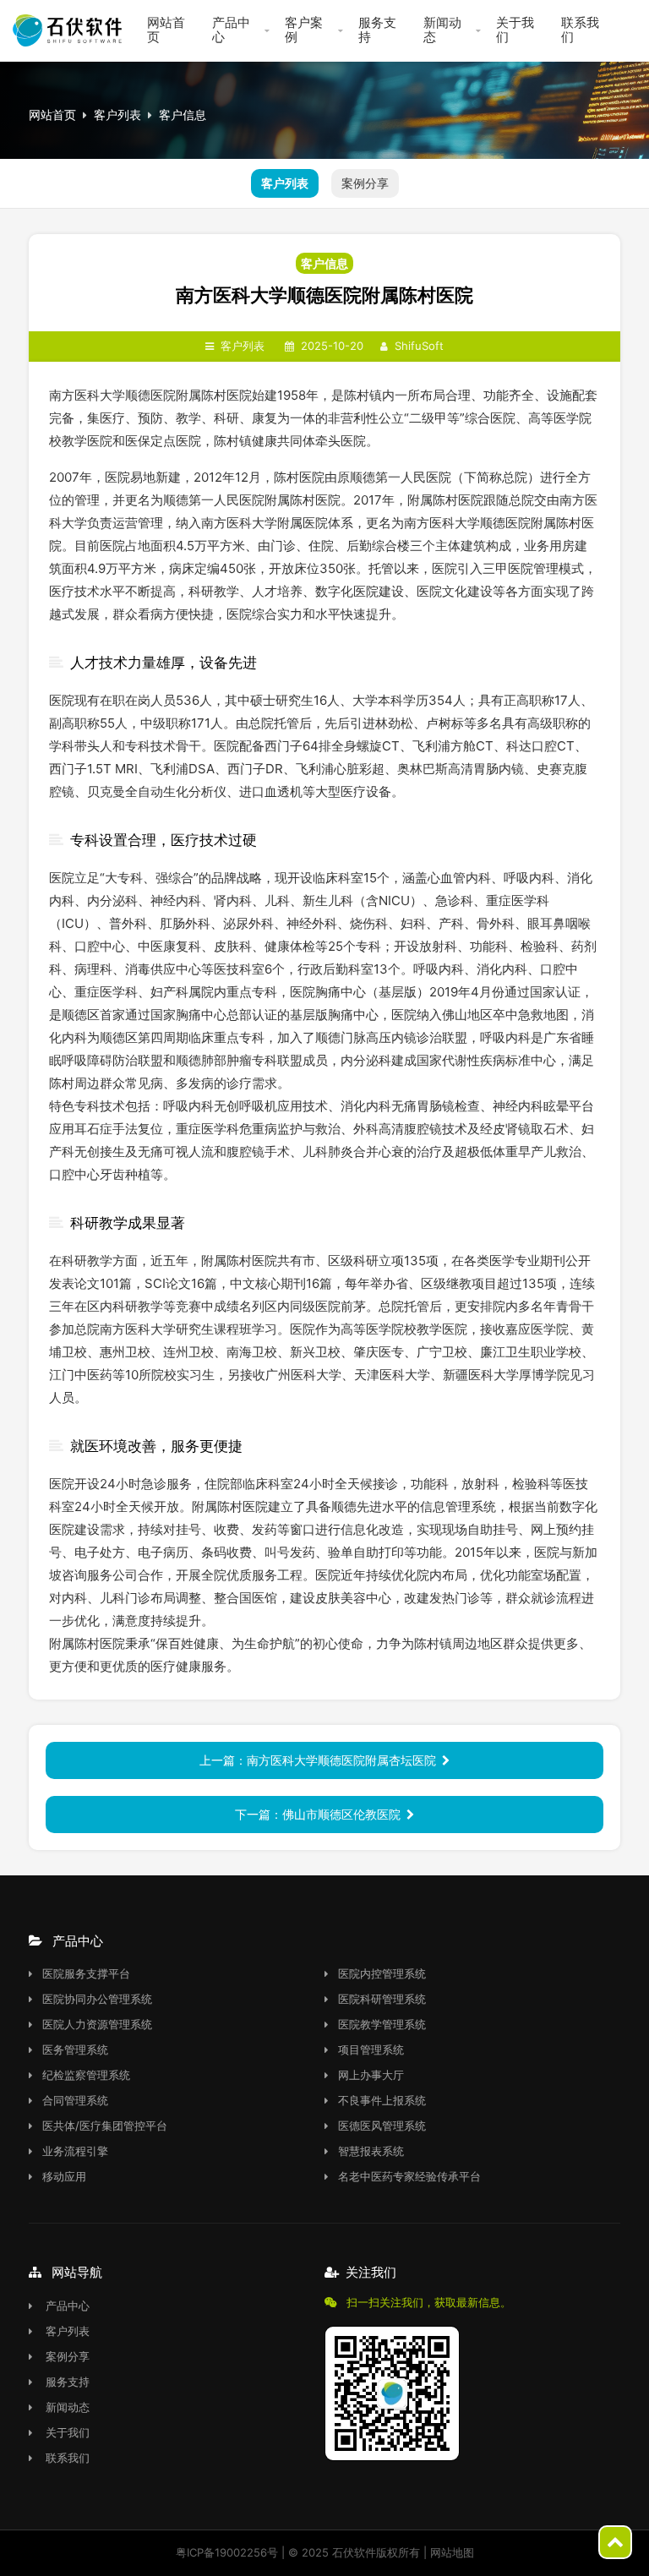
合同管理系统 (75, 2100)
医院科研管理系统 (382, 1999)
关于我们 (515, 30)
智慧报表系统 (371, 2151)
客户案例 (304, 30)
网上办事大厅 (371, 2075)
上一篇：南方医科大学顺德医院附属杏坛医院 (318, 1760)
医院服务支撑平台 (86, 1973)
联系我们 (580, 30)
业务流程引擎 (75, 2151)
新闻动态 (442, 30)
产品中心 (231, 30)
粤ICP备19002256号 (227, 2552)
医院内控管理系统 (382, 1973)
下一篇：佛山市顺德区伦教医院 (318, 1814)
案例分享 (365, 183)
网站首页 (166, 30)
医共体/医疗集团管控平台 (105, 2126)
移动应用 (64, 2176)
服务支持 (377, 30)
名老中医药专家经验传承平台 (409, 2176)
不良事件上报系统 (382, 2100)
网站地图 (452, 2552)
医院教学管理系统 (382, 2024)
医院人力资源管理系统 (97, 2024)
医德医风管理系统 (382, 2126)
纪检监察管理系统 (86, 2075)
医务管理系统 (75, 2049)
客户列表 (117, 115)
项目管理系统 (371, 2049)
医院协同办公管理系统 (97, 1999)
